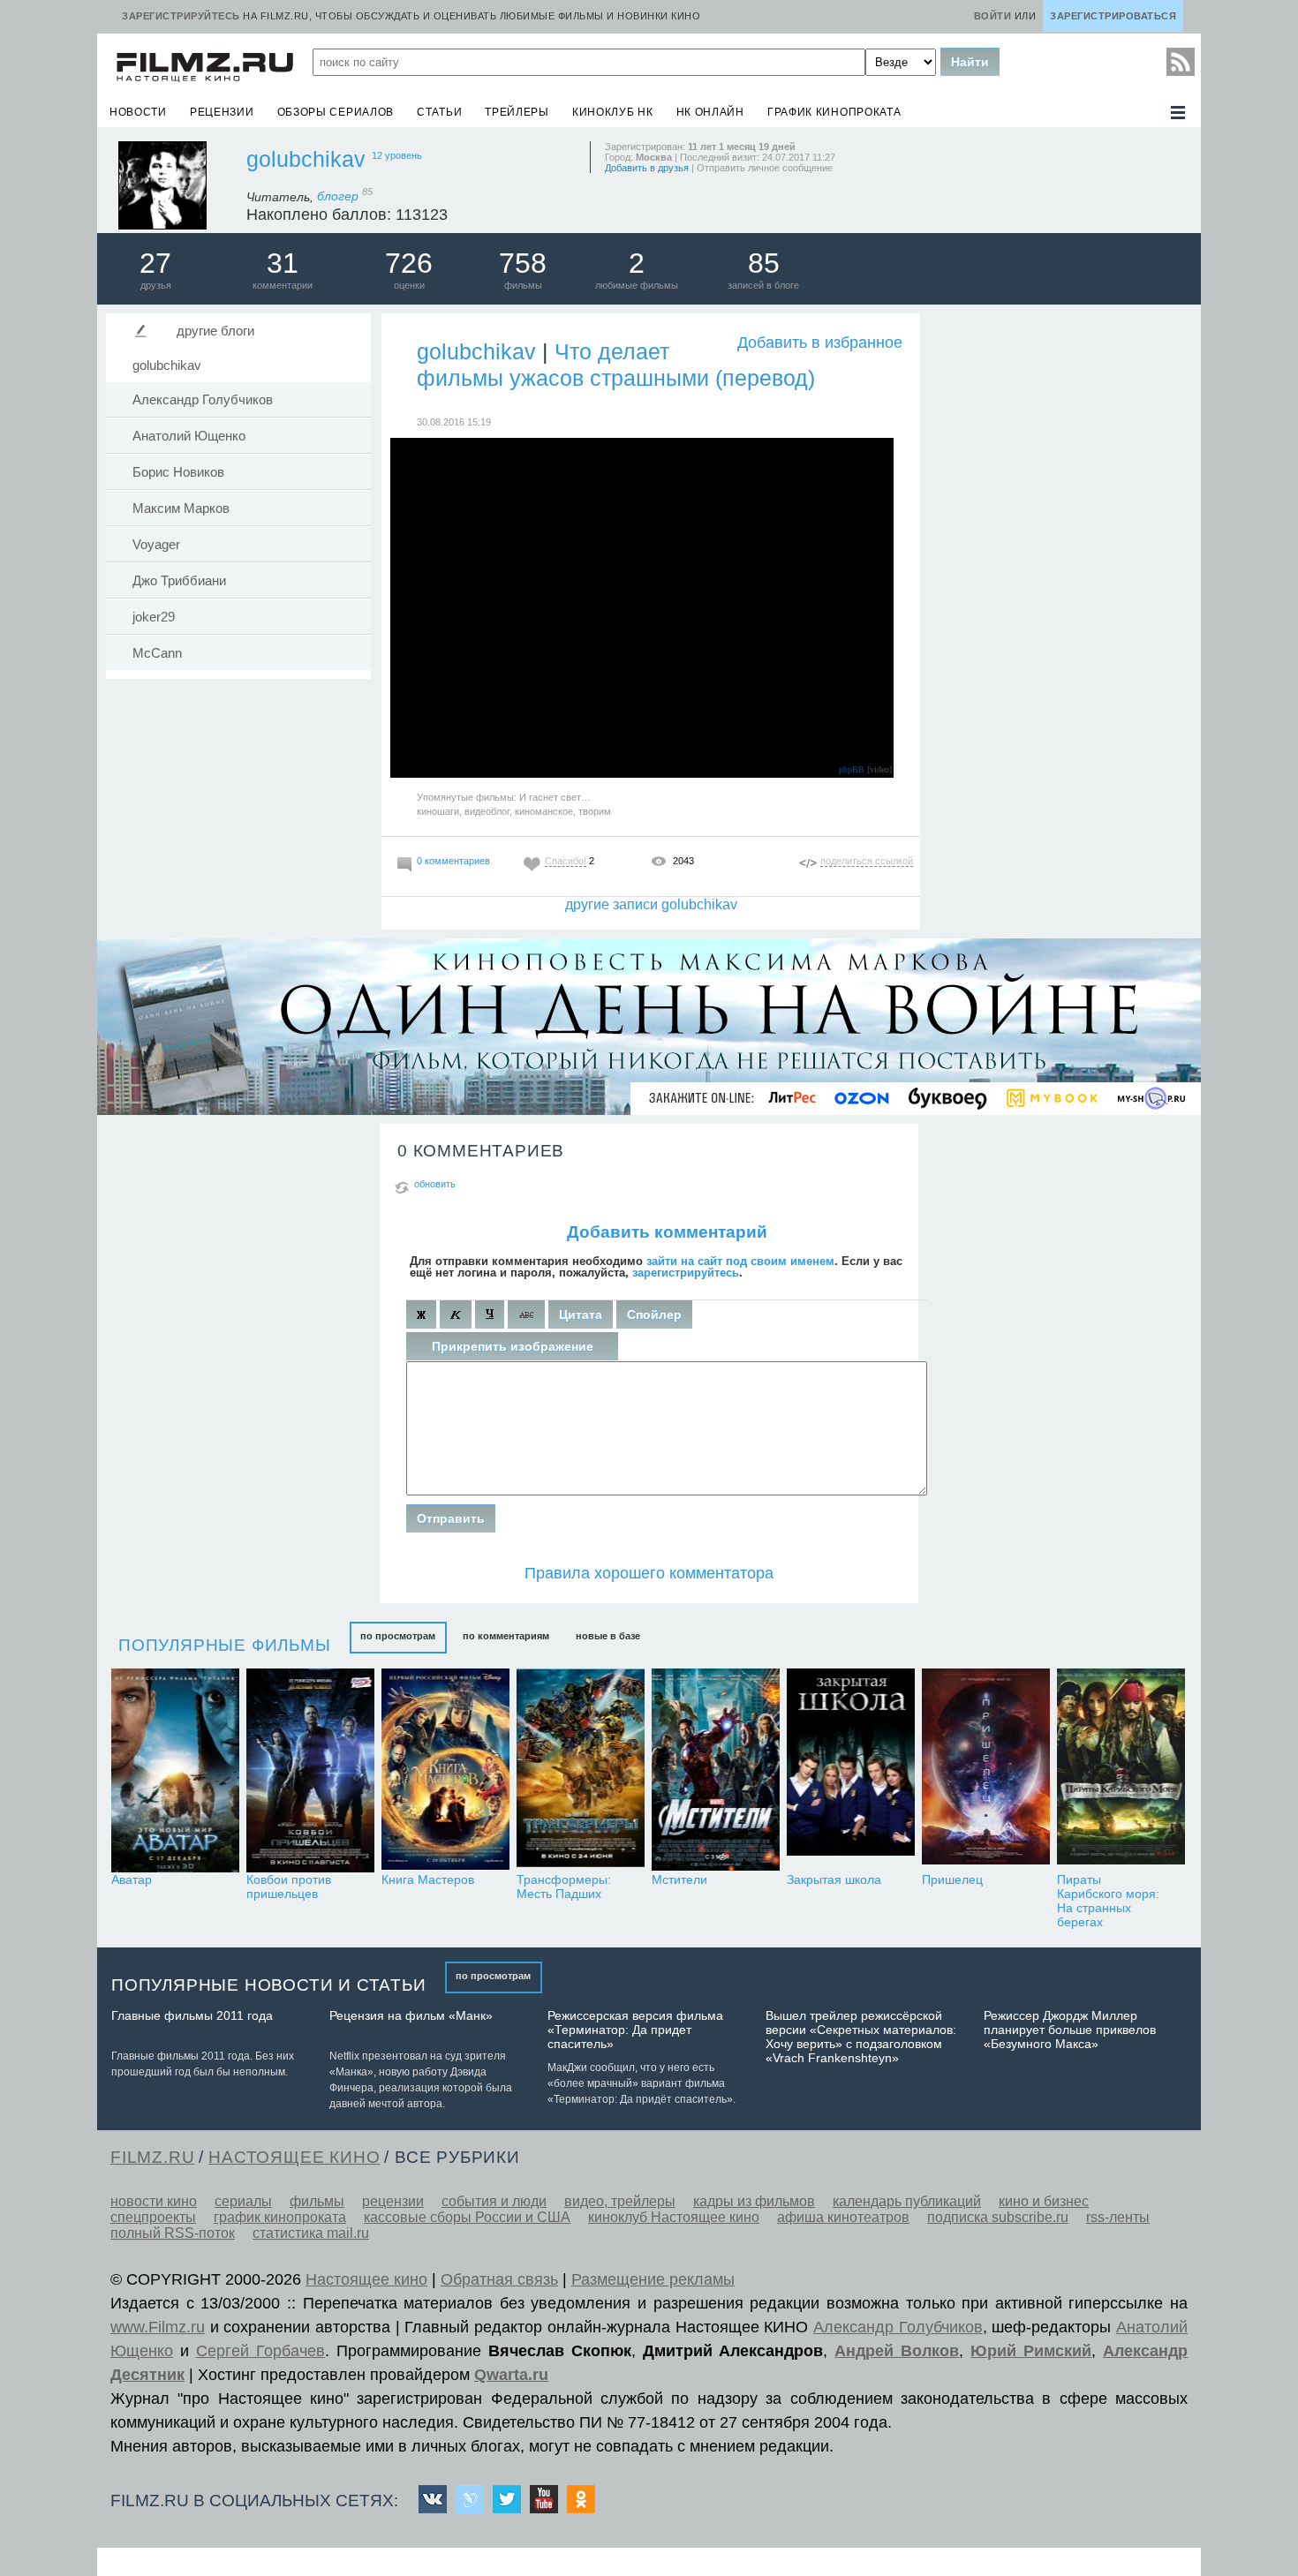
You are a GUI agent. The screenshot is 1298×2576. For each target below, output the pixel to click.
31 (283, 263)
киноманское (544, 811)
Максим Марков (181, 508)
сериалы (243, 2201)
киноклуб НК (613, 112)
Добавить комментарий (667, 1232)
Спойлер (654, 1314)
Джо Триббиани (179, 581)
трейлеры (517, 112)
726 (409, 263)
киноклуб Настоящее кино (674, 2217)
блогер (345, 196)
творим (595, 811)
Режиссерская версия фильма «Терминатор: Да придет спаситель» (635, 2030)
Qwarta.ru (511, 2375)
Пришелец (952, 1879)
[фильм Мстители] (716, 1770)
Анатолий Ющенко (189, 436)
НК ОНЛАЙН (710, 112)
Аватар (132, 1879)
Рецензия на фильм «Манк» (411, 2015)
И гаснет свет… (555, 797)
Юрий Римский (1031, 2351)
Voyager (156, 545)
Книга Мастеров (428, 1879)
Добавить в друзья (647, 168)
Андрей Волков (897, 2351)
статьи (439, 112)
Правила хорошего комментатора (649, 1573)
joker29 (154, 617)
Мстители (679, 1879)
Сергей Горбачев (260, 2351)
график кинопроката (834, 112)
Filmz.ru (152, 2157)
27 (155, 263)
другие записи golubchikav (651, 904)
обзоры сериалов (336, 112)
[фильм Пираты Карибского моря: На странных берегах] (1121, 1770)
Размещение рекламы (653, 2279)
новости (138, 112)
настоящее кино (294, 2157)
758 (523, 263)
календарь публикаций (907, 2201)
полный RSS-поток (173, 2233)
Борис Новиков (178, 472)
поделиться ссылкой (867, 861)
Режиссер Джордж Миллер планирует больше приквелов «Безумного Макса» (1070, 2030)
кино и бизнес (1044, 2201)
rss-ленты (1118, 2217)
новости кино (154, 2201)
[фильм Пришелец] (986, 1770)
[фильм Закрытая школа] (851, 1770)
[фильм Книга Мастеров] (445, 1770)
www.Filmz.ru (158, 2327)
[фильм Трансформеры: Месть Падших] (581, 1770)
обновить (435, 1184)
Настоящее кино (366, 2279)
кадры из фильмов (754, 2201)
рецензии (222, 112)
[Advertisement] (1060, 576)
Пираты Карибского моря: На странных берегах (1108, 1901)
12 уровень (397, 155)
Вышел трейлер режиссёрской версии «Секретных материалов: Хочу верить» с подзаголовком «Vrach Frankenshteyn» (861, 2037)
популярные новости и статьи (269, 1985)
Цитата (581, 1314)
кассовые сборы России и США (467, 2217)
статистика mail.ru (311, 2233)
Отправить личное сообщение (765, 168)
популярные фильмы (225, 1645)
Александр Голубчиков (203, 400)
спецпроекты (153, 2217)
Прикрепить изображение (513, 1346)
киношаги (438, 811)
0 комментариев (453, 861)
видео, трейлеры (620, 2201)
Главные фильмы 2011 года (192, 2015)
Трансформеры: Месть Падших (564, 1887)
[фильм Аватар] (175, 1770)
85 (764, 263)
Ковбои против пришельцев (289, 1887)
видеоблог (487, 811)
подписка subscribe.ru (998, 2217)
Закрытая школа (834, 1879)
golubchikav (306, 159)
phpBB (852, 769)
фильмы (317, 2201)
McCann (157, 653)
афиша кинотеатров (843, 2217)
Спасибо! (566, 861)
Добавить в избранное (820, 343)
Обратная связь (499, 2279)
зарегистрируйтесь (686, 1273)
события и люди (494, 2201)
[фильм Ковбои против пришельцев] (310, 1770)
